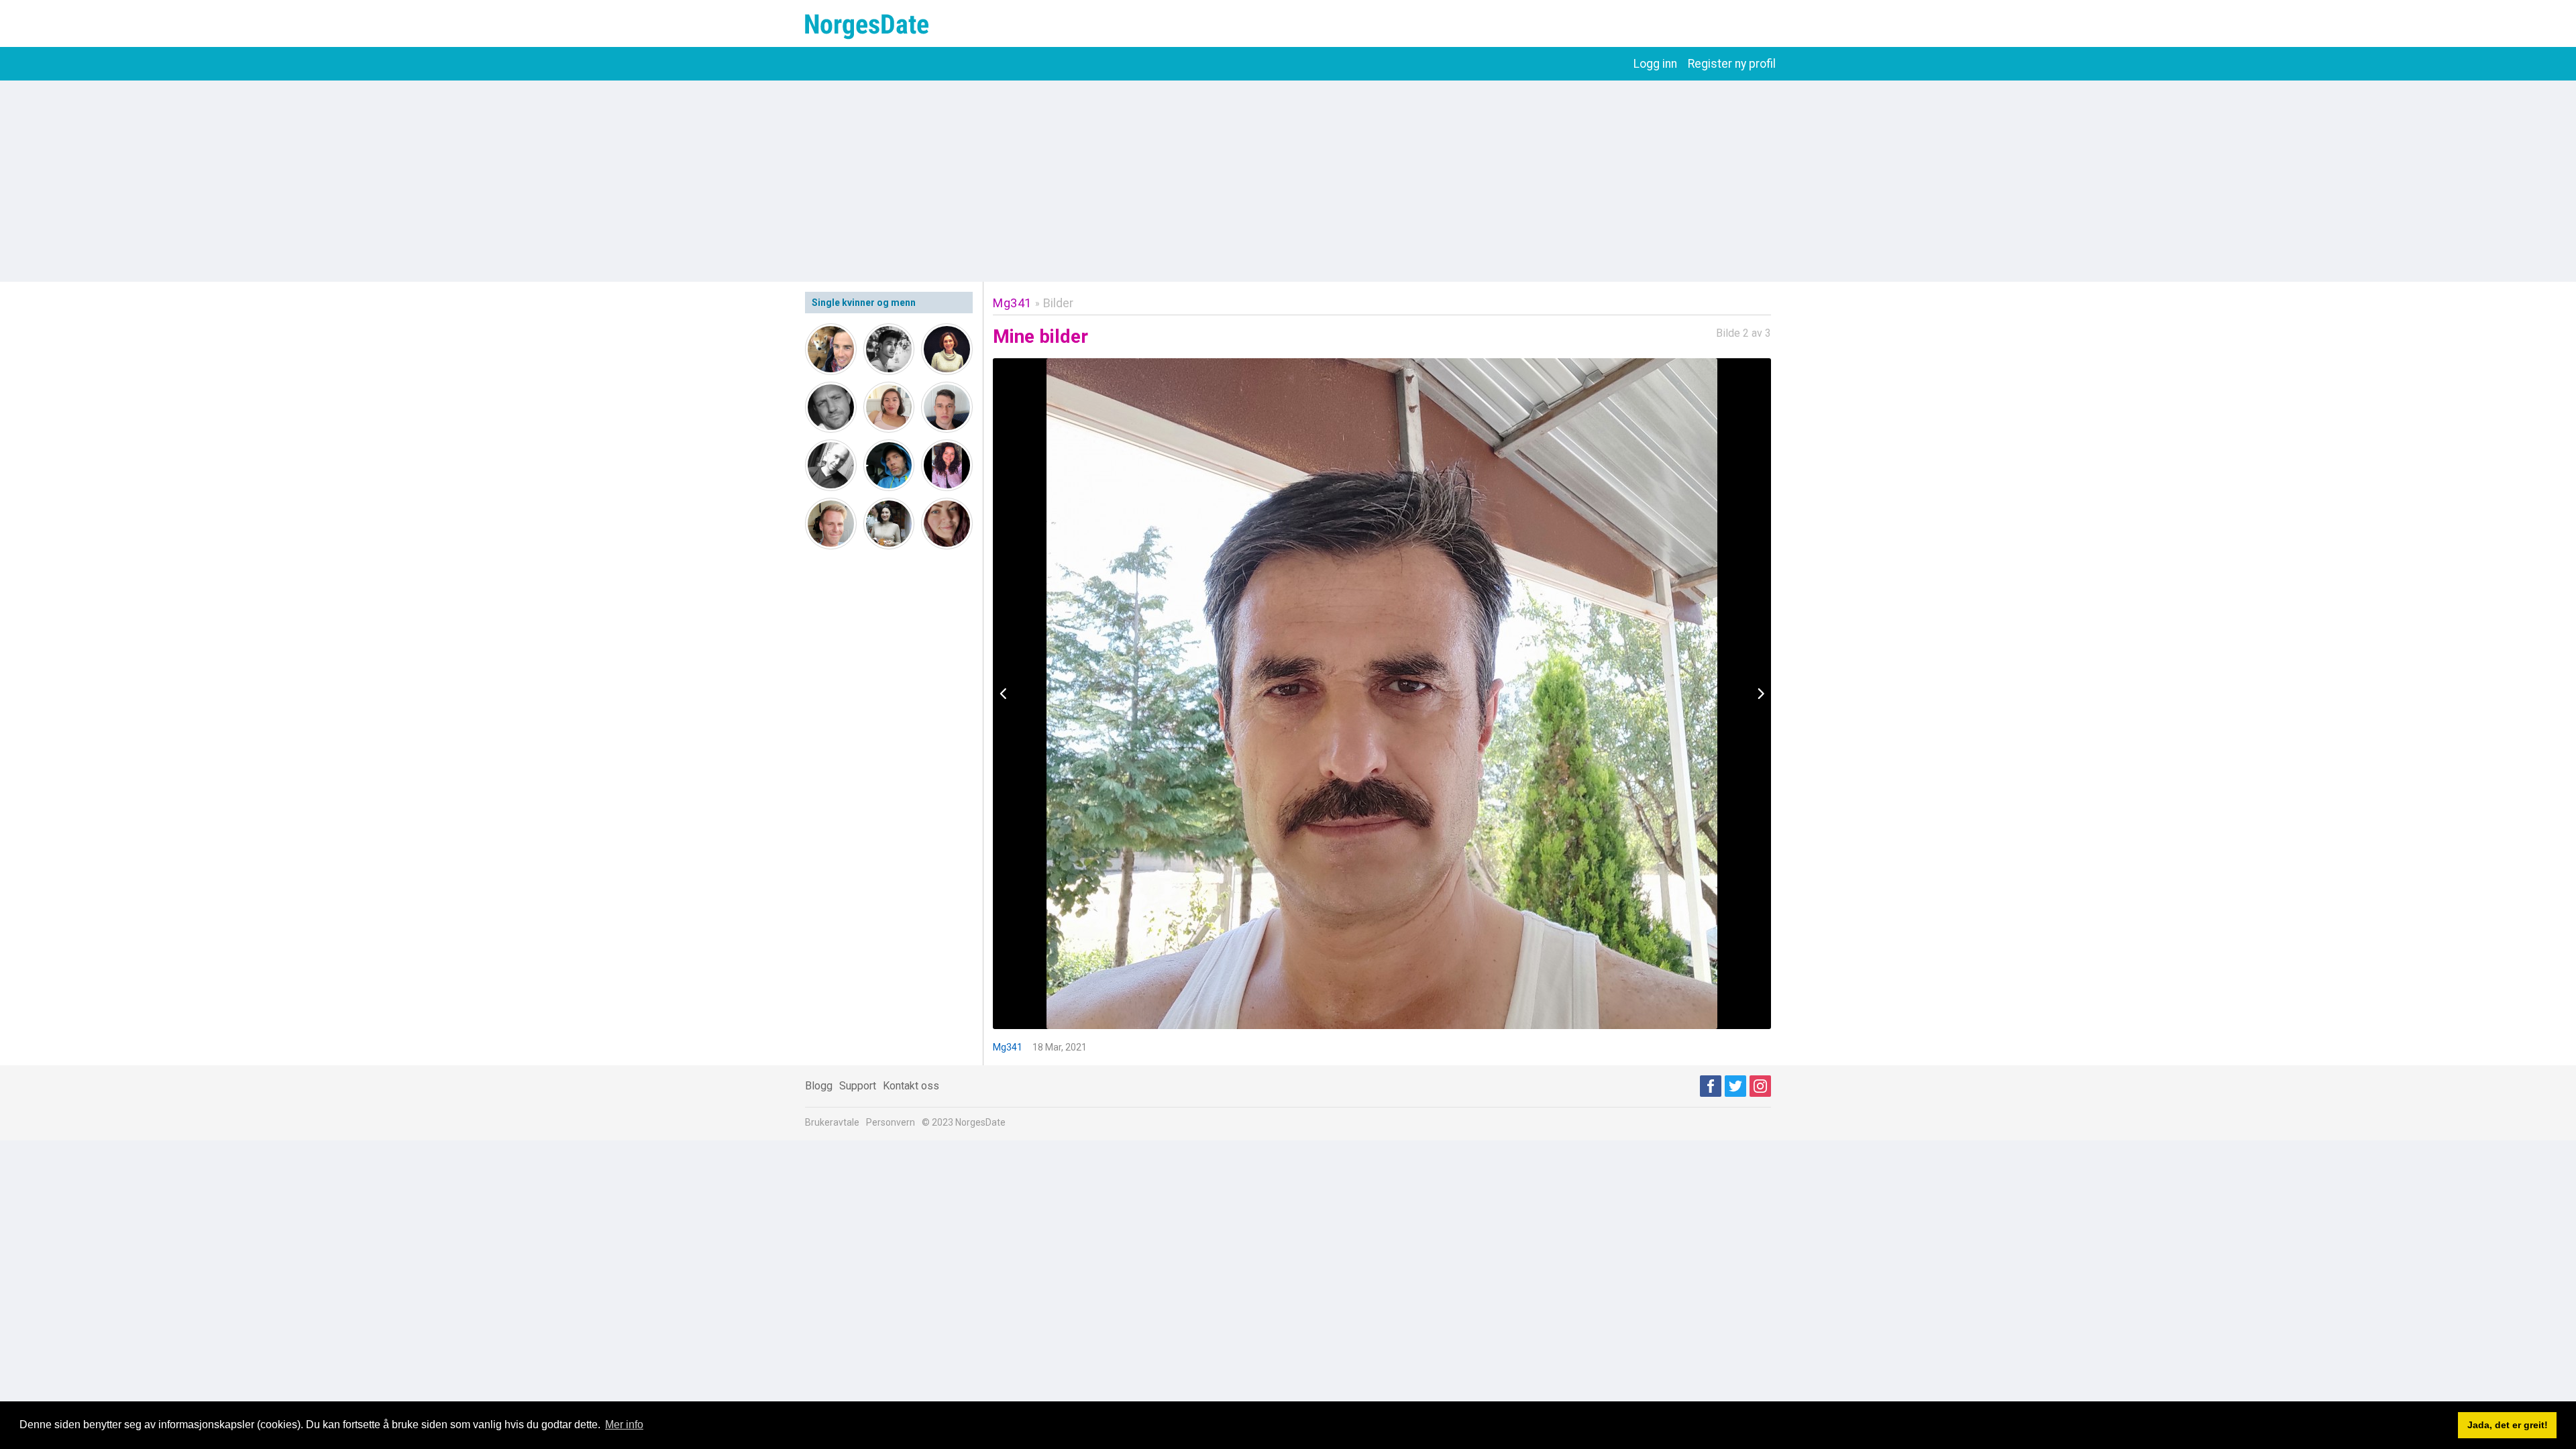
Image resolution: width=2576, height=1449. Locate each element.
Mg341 (1012, 303)
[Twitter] (1735, 1086)
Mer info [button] (624, 1425)
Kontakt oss (911, 1086)
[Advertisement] (1288, 181)
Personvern (891, 1122)
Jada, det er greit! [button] (2508, 1425)
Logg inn (1655, 64)
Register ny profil (1732, 64)
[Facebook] (1711, 1086)
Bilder (1058, 303)
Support (858, 1086)
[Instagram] (1760, 1086)
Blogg (819, 1086)
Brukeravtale (832, 1122)
